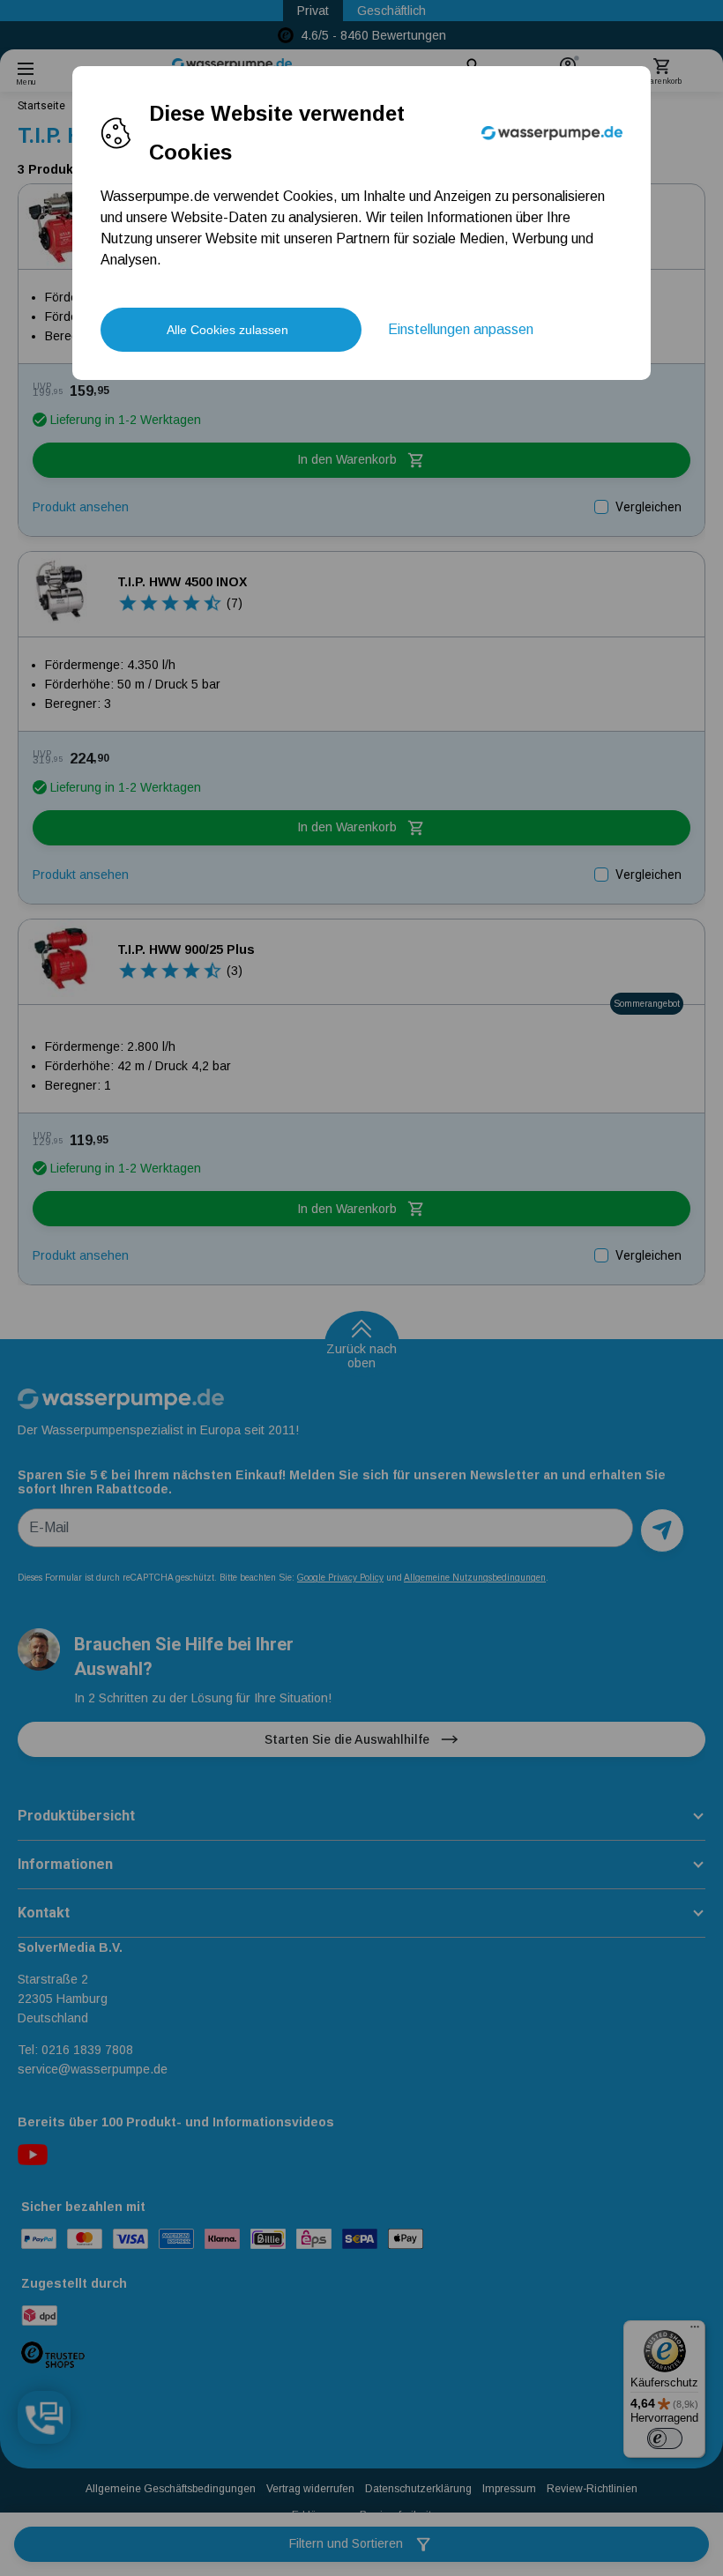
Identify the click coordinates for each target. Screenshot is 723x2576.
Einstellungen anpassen (461, 329)
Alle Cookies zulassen (227, 330)
